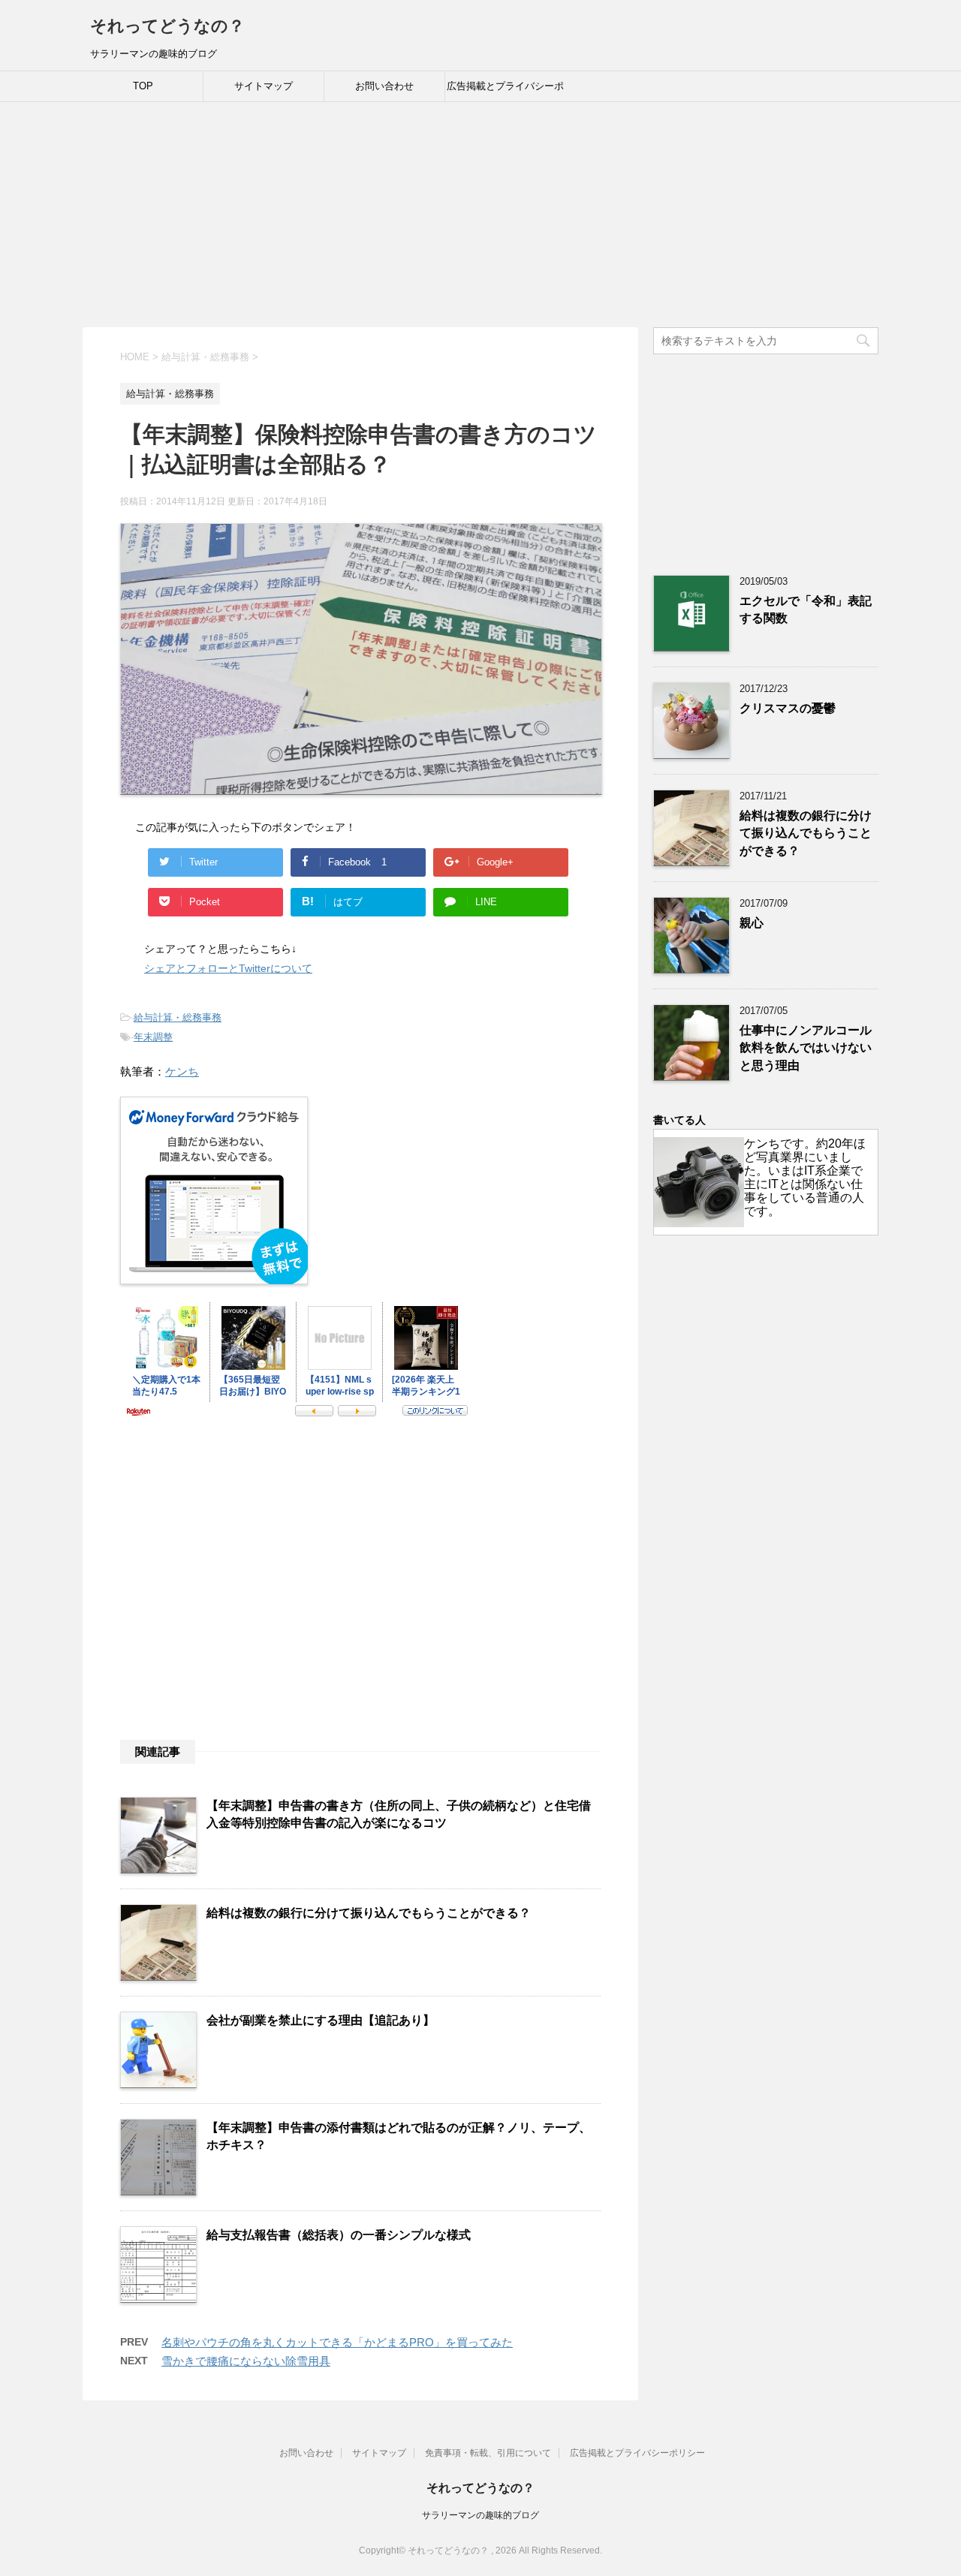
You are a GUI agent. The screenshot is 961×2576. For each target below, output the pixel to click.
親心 (752, 923)
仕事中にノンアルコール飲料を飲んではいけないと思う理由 (806, 1048)
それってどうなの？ (167, 26)
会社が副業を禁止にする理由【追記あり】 (321, 2020)
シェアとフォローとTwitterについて (228, 968)
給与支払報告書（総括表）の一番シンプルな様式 (339, 2235)
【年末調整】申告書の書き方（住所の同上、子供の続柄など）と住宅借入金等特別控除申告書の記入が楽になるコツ (399, 1814)
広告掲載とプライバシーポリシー (505, 91)
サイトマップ (264, 86)
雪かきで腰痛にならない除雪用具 (246, 2361)
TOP (143, 86)
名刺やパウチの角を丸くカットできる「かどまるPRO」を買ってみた (337, 2342)
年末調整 (153, 1037)
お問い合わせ (384, 86)
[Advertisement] (480, 215)
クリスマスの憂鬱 (788, 708)
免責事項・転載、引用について (488, 2453)
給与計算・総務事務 (178, 1017)
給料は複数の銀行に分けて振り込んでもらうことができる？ (369, 1913)
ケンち (182, 1071)
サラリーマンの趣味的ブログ (480, 2515)
